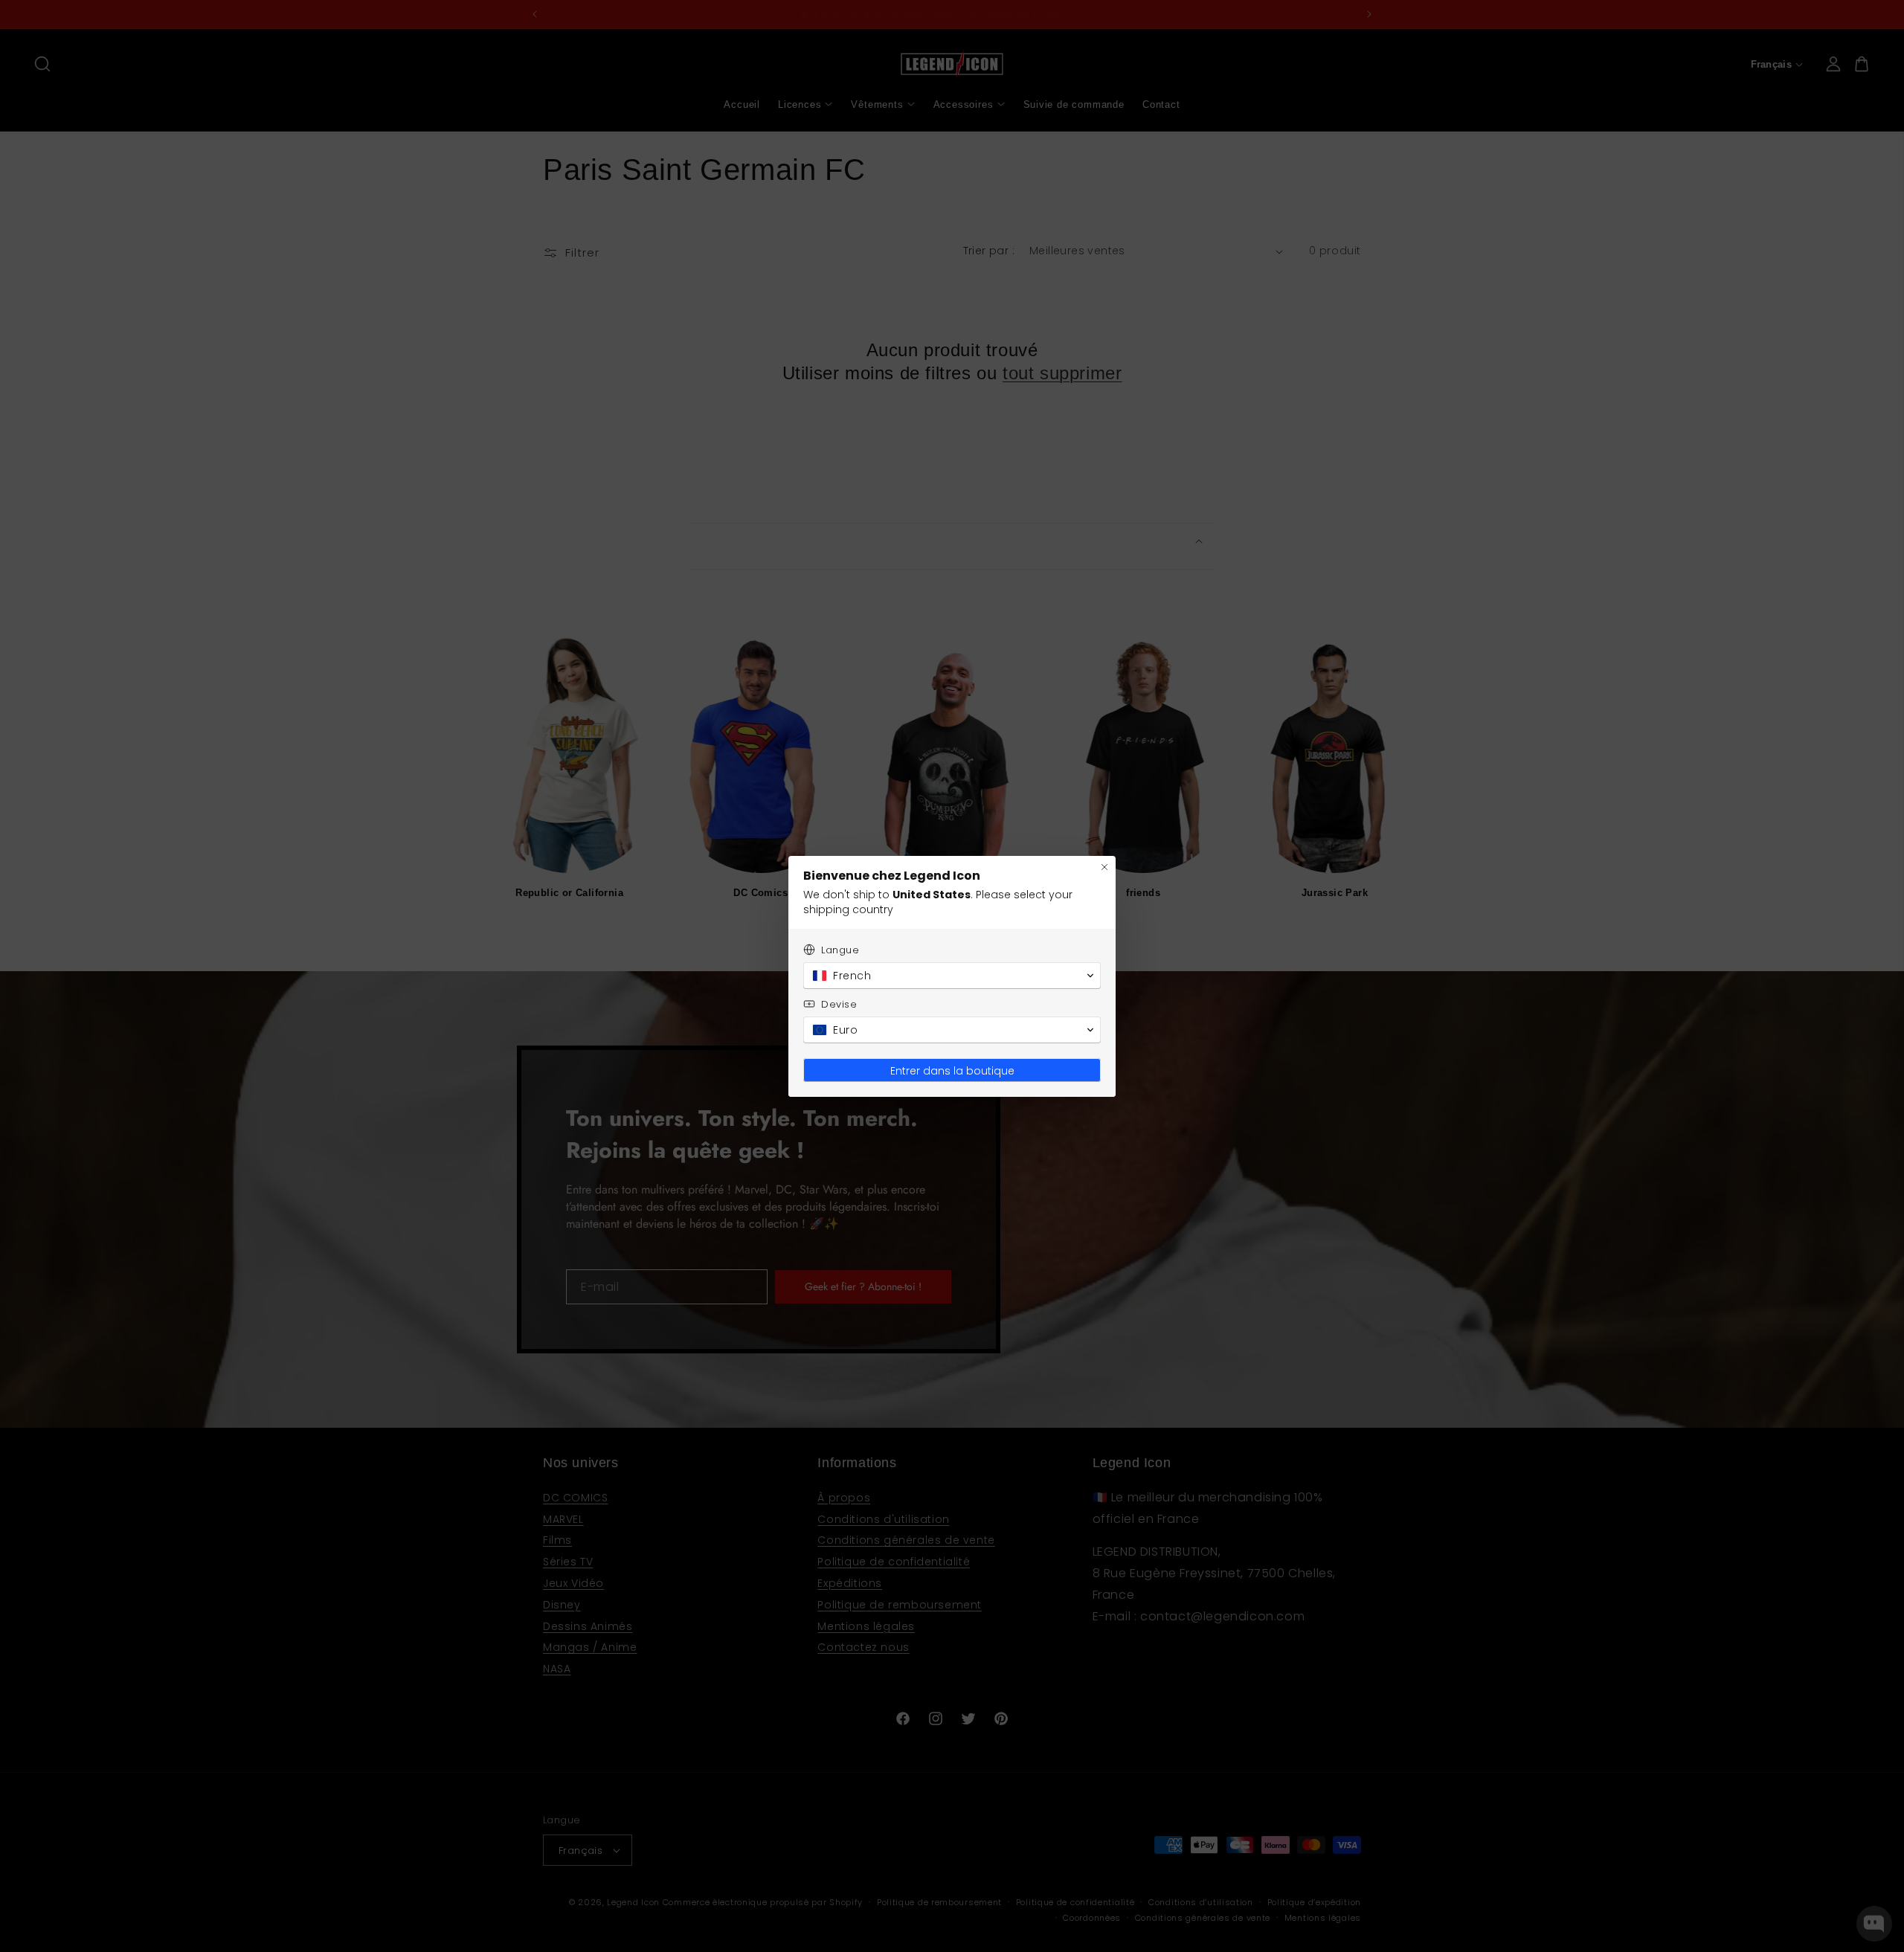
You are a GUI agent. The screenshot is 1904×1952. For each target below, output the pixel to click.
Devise (839, 1004)
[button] (952, 976)
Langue (840, 950)
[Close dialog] (1104, 867)
